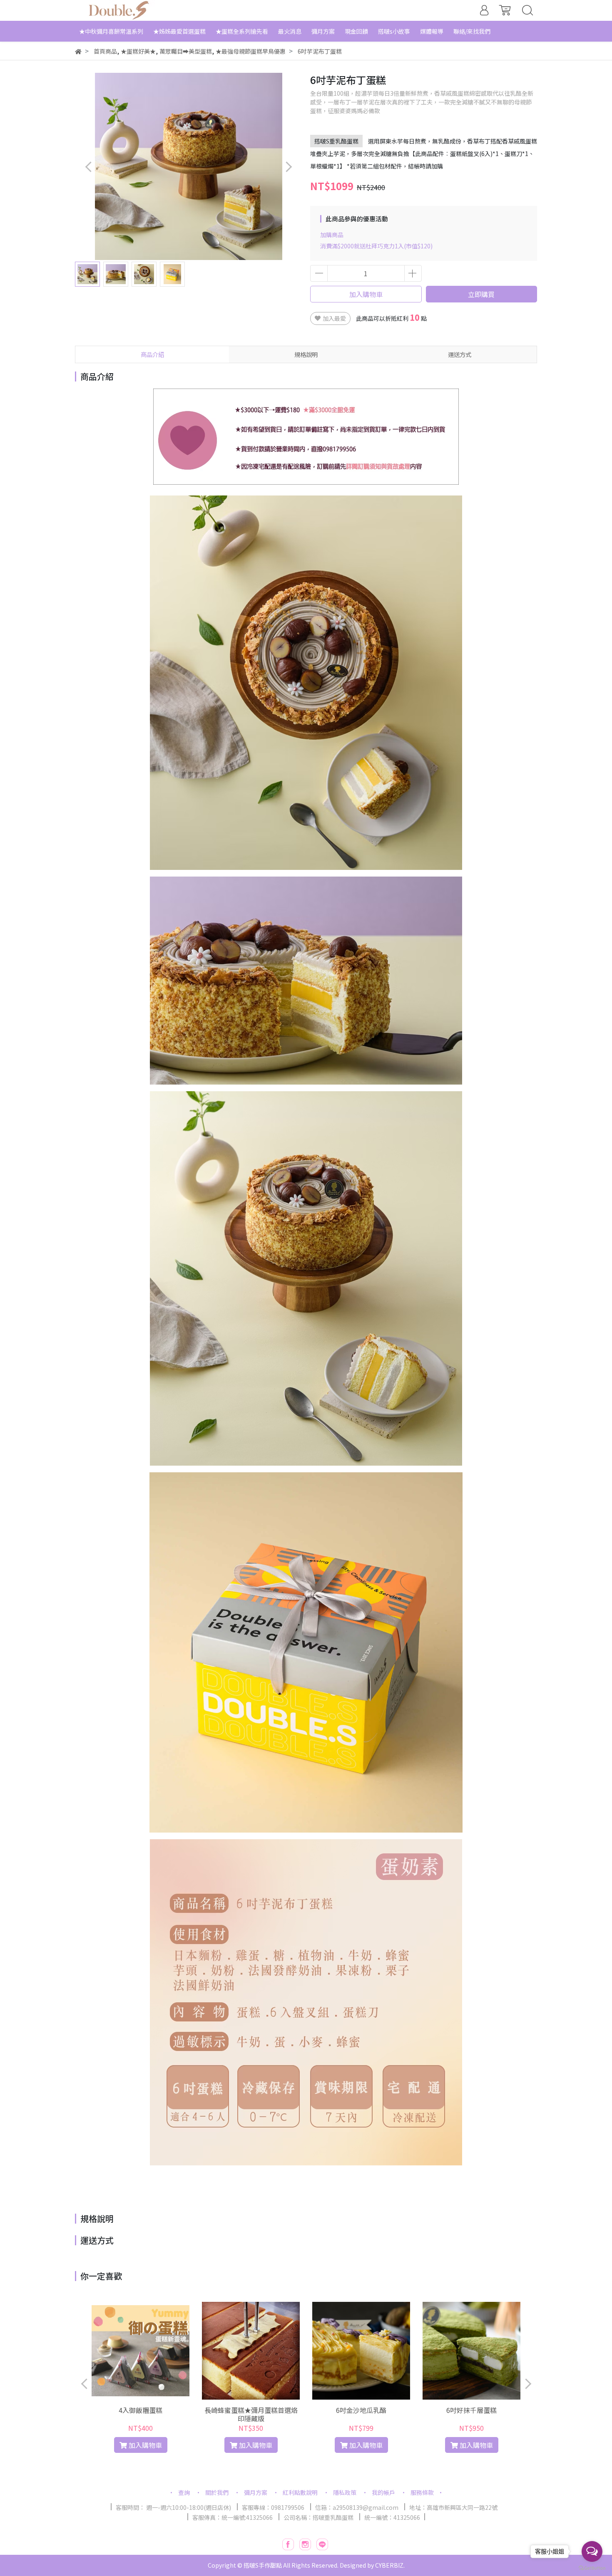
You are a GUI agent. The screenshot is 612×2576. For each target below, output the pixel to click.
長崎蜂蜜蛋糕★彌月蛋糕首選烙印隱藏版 (251, 2414)
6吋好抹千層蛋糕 (471, 2410)
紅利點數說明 (300, 2492)
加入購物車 (366, 294)
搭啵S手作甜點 (263, 2565)
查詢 (184, 2492)
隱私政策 (345, 2492)
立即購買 (481, 294)
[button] (288, 167)
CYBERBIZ (389, 2565)
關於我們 (217, 2492)
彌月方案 (256, 2492)
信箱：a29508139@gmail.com (357, 2507)
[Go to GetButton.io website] (592, 2567)
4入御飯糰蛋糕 (141, 2410)
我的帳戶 (383, 2492)
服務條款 (422, 2492)
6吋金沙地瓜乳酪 (361, 2410)
